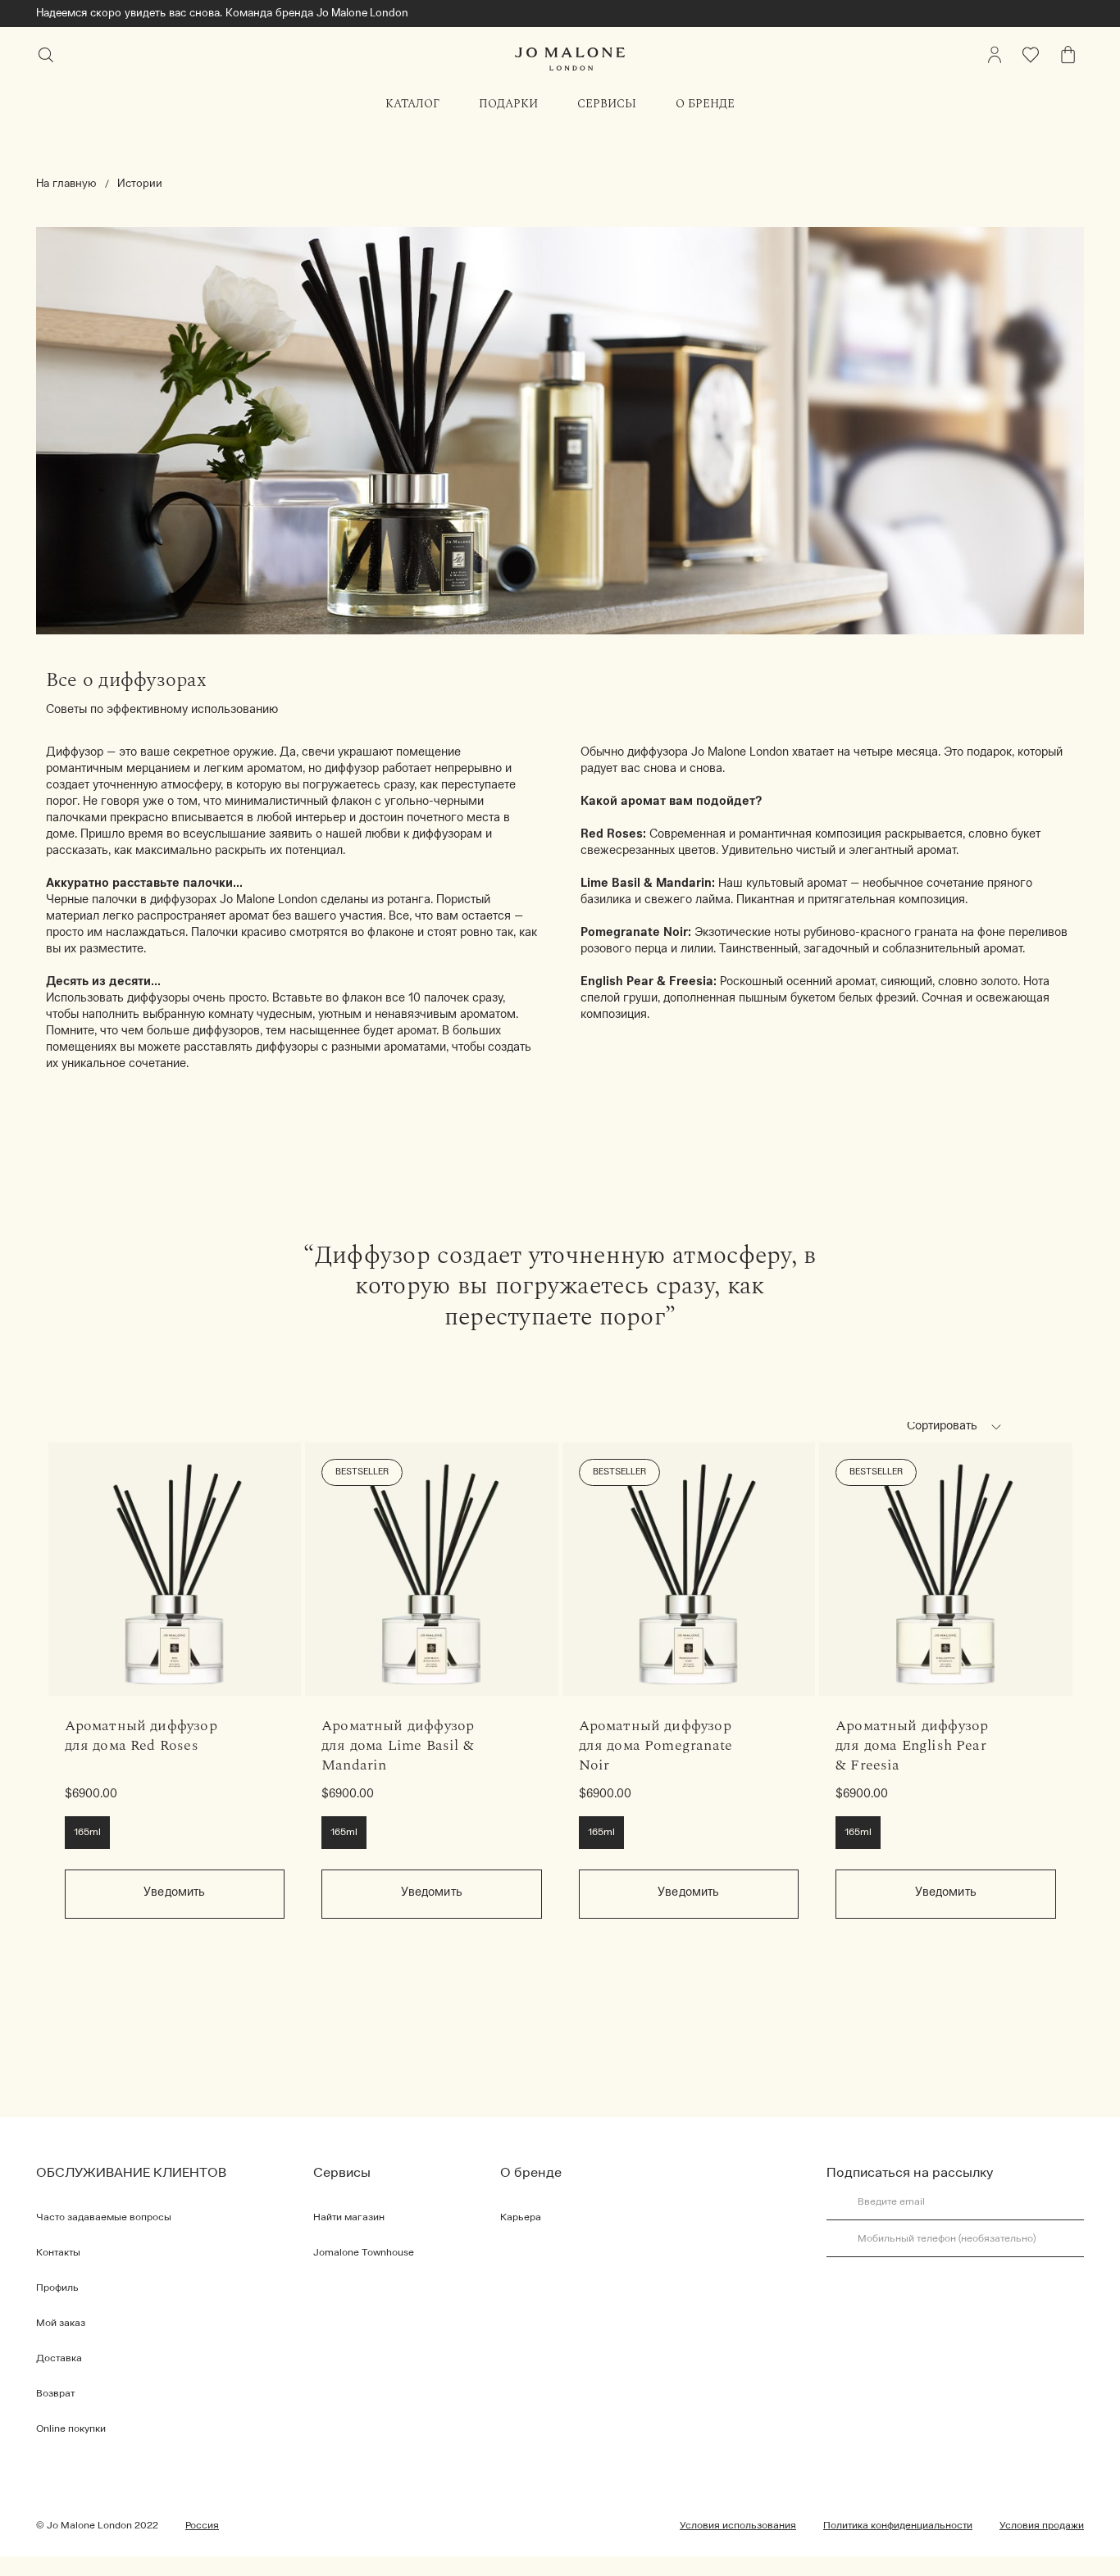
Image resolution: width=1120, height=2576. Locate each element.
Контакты (58, 2253)
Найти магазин (349, 2218)
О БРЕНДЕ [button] (705, 104)
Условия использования (738, 2526)
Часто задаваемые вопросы (104, 2218)
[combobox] (961, 1429)
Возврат (55, 2394)
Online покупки (71, 2429)
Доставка (59, 2359)
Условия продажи (1042, 2526)
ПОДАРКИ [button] (508, 104)
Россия (202, 2526)
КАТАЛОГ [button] (412, 104)
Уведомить (174, 1893)
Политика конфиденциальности (898, 2526)
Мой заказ (61, 2324)
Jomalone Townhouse (364, 2253)
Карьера (521, 2218)
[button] (996, 1427)
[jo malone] (570, 59)
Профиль (57, 2288)
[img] (995, 55)
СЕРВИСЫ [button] (607, 104)
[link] (175, 1569)
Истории (140, 184)
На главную (66, 184)
